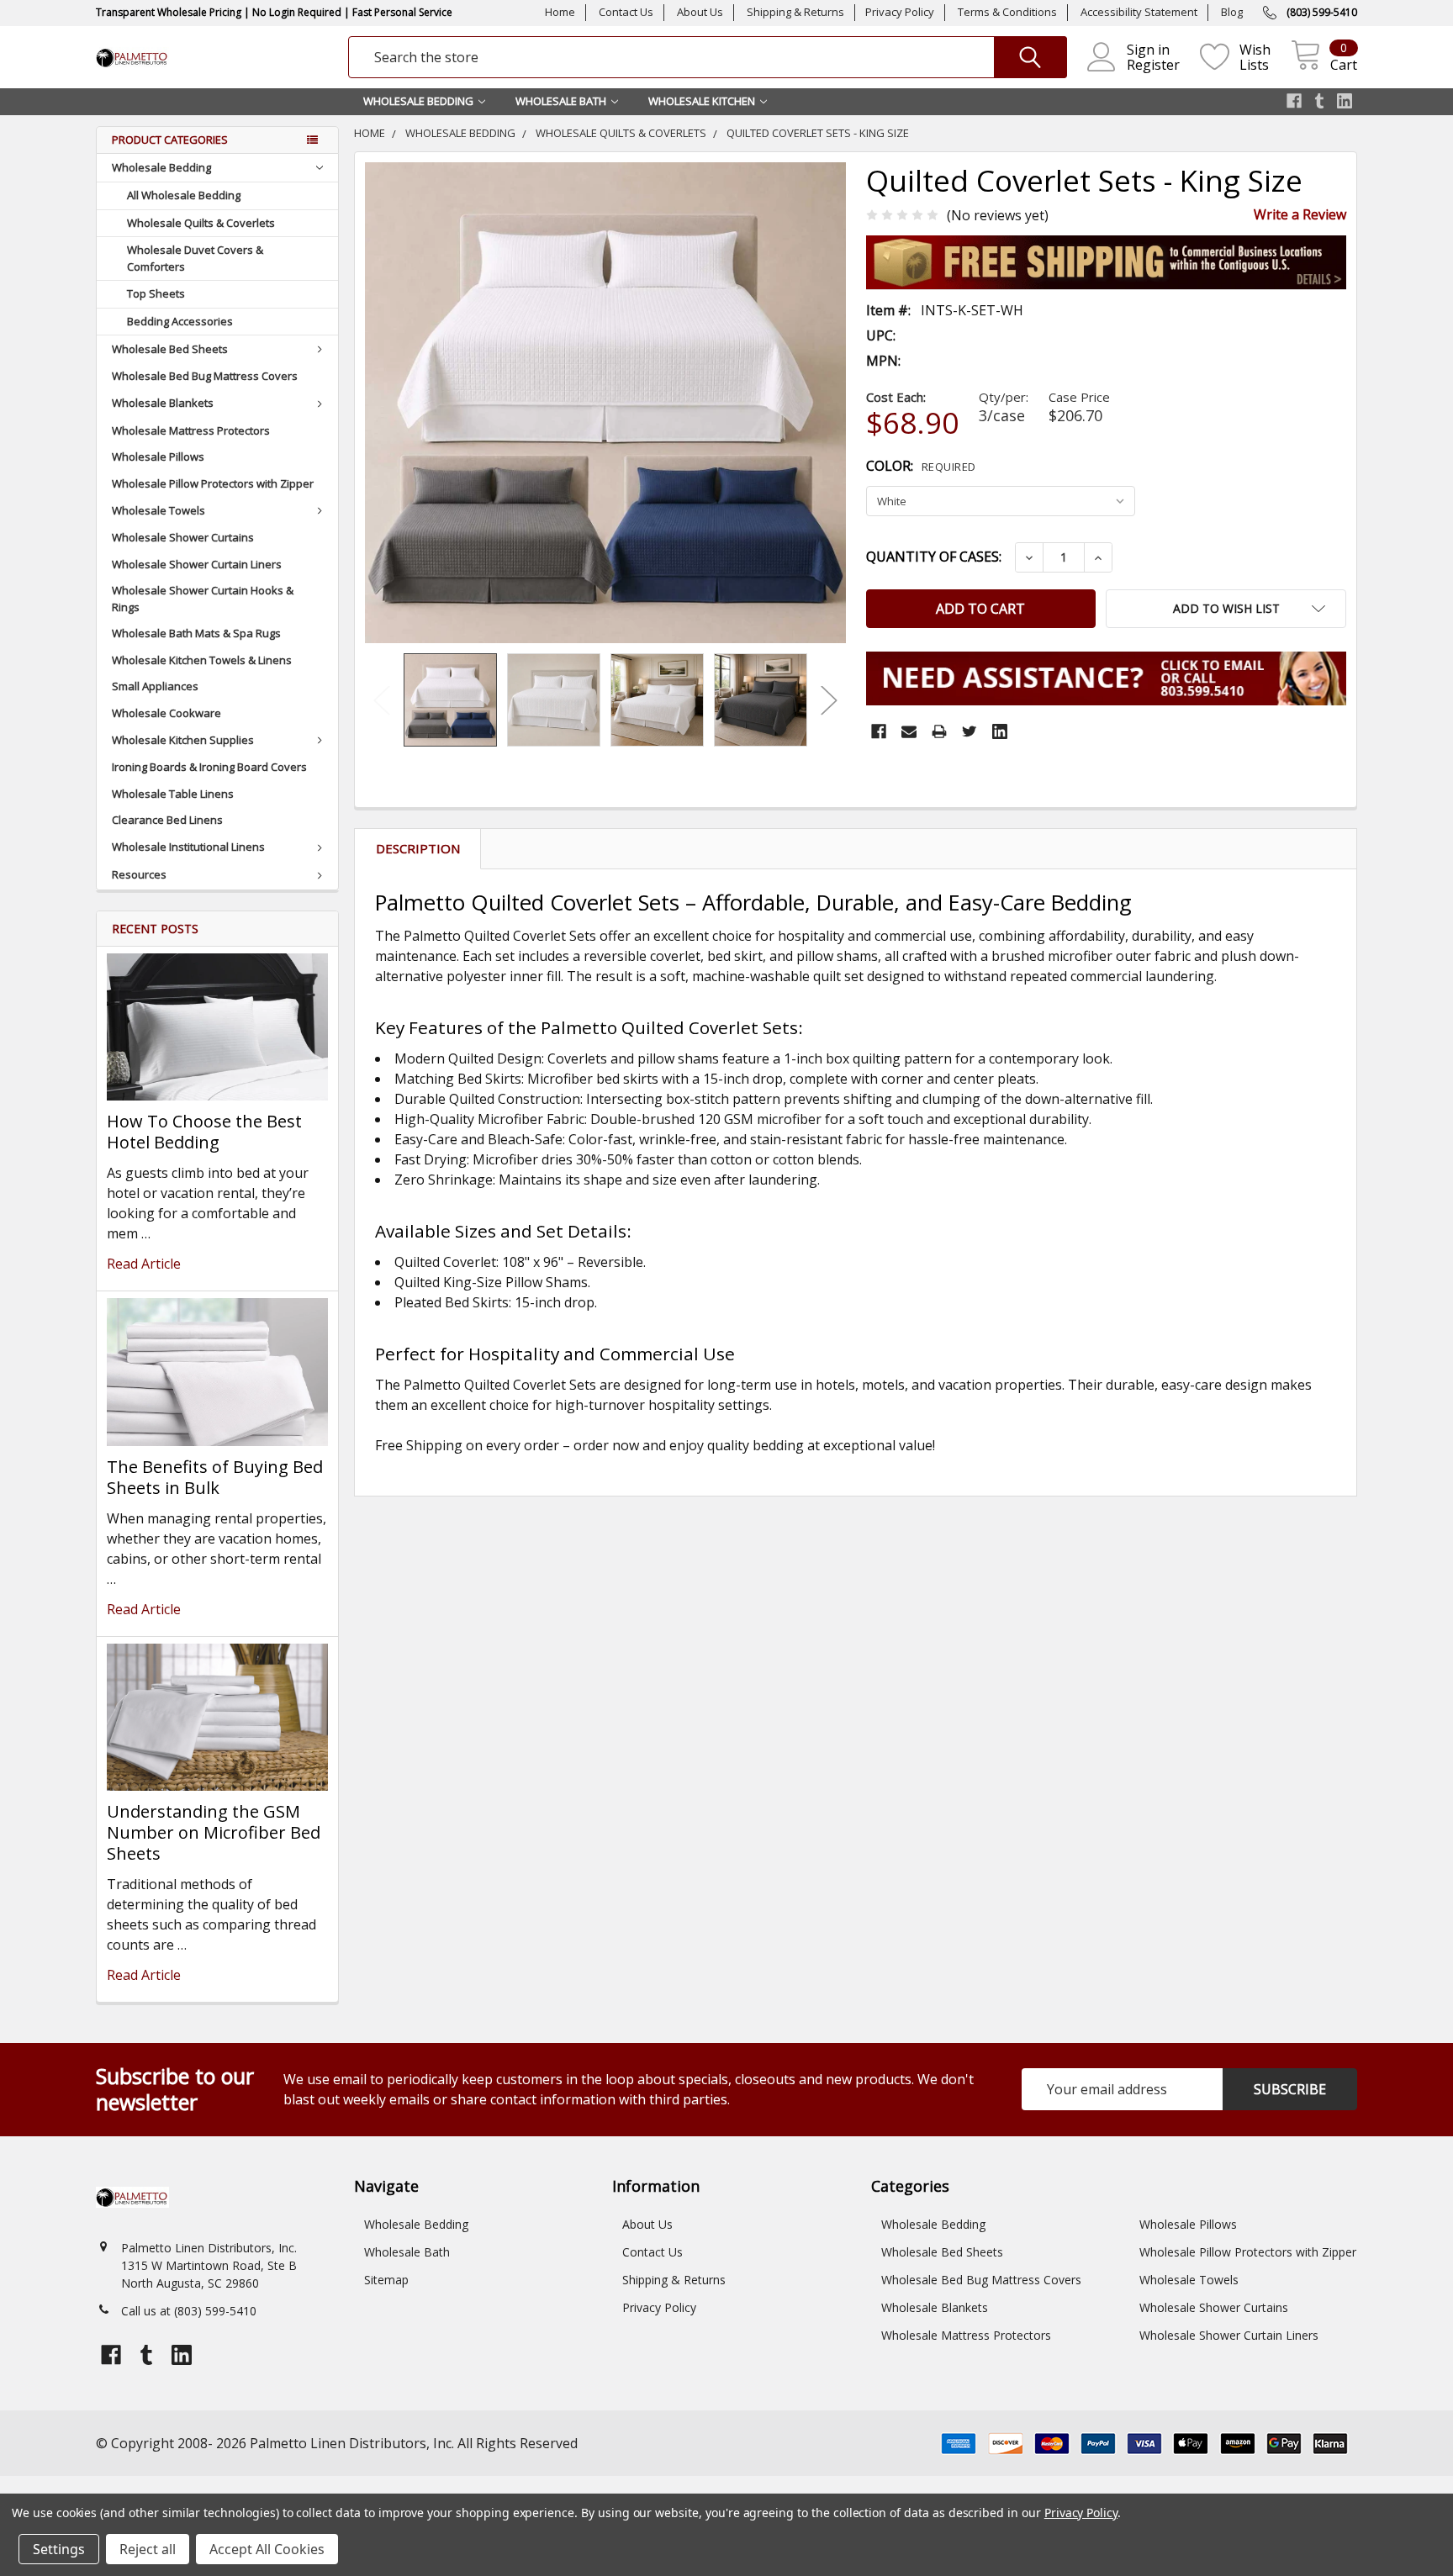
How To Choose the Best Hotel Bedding (204, 1132)
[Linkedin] (1000, 731)
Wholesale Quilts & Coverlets (201, 223)
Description (418, 848)
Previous (382, 700)
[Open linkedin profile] (1345, 101)
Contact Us (626, 12)
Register (1153, 65)
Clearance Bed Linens (167, 820)
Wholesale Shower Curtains (183, 537)
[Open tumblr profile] (1319, 101)
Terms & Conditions (1007, 12)
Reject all (148, 2549)
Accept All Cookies (267, 2549)
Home (560, 12)
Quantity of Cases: (934, 557)
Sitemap (386, 2280)
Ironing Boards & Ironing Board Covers (209, 767)
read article (144, 1264)
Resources (139, 874)
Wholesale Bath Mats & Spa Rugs (196, 633)
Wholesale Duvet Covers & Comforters (195, 258)
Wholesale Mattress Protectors (191, 430)
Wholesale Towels (159, 510)
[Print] (939, 731)
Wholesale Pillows (158, 457)
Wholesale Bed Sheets (170, 349)
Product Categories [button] (170, 140)
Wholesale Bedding (161, 167)
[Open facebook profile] (1294, 101)
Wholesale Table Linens (173, 794)
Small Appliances (155, 686)
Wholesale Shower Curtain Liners (197, 564)
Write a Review (1300, 214)
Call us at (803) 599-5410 (189, 2311)
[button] (1226, 609)
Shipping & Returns (795, 12)
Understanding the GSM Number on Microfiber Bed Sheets (214, 1832)
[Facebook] (879, 731)
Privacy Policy (900, 12)
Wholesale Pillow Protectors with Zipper (213, 483)
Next (829, 700)
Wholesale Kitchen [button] (702, 101)
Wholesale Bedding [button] (418, 101)
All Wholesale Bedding (184, 195)
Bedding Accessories (180, 321)
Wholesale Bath (407, 2252)
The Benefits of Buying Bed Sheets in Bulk (215, 1477)
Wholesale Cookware (166, 713)
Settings (59, 2549)
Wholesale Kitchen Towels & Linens (202, 660)
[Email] (909, 731)
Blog (1232, 12)
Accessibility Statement (1139, 12)
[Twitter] (970, 731)
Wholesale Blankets (163, 403)
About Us (700, 12)
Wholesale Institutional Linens (188, 847)
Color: (921, 466)
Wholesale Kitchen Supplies (183, 740)
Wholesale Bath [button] (561, 101)
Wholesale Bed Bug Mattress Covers (205, 376)
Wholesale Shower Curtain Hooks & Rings (203, 599)
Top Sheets (156, 293)
